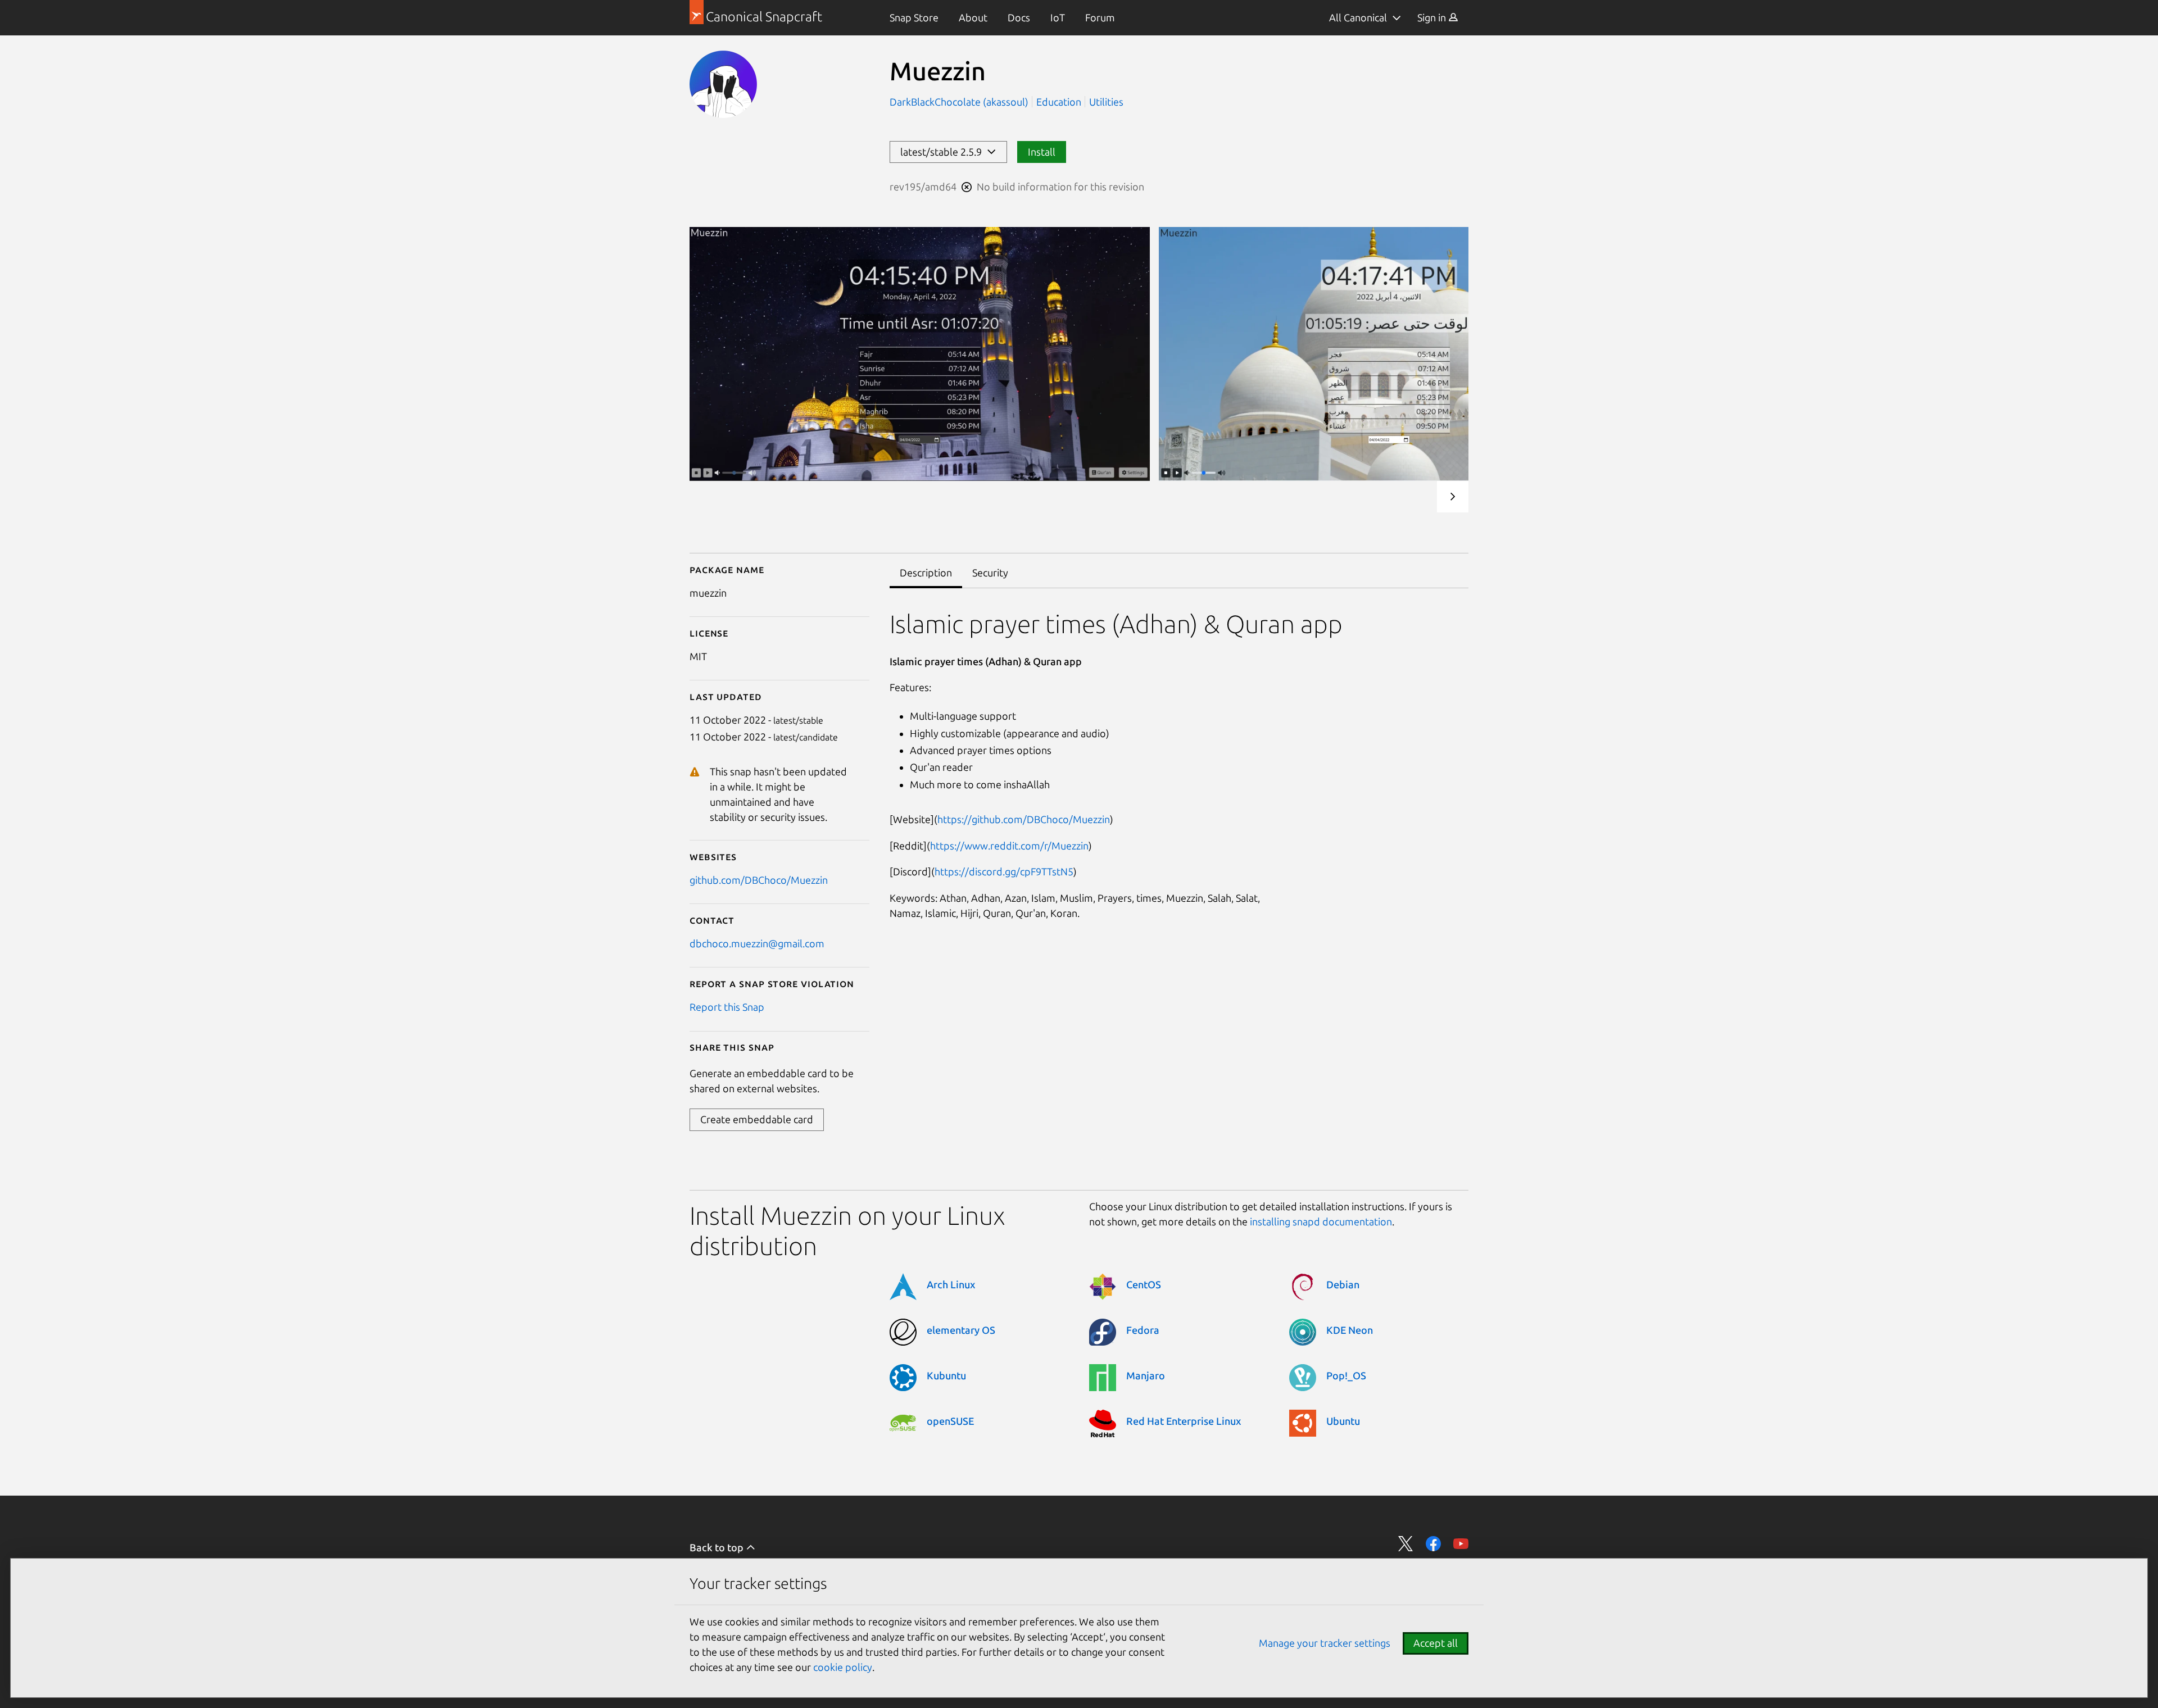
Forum (1100, 17)
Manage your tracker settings (1325, 1643)
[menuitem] (914, 18)
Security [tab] (990, 573)
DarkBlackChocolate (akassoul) (960, 102)
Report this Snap (727, 1007)
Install (1042, 152)
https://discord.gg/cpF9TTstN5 (1004, 871)
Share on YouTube (1461, 1544)
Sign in (1433, 17)
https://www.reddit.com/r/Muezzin (1009, 846)
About (973, 17)
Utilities (1106, 102)
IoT (1058, 17)
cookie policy (843, 1667)
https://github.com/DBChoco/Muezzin (1024, 819)
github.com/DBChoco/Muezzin (759, 880)
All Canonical (1358, 17)
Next (1453, 497)
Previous (1419, 497)
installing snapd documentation (1321, 1221)
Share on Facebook (1433, 1544)
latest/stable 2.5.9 (943, 152)
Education (1059, 102)
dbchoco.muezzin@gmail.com (757, 943)
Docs (1019, 17)
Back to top (718, 1547)
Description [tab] (926, 573)
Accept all (1436, 1643)
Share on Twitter (1406, 1544)
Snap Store (914, 17)
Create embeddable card (757, 1119)
